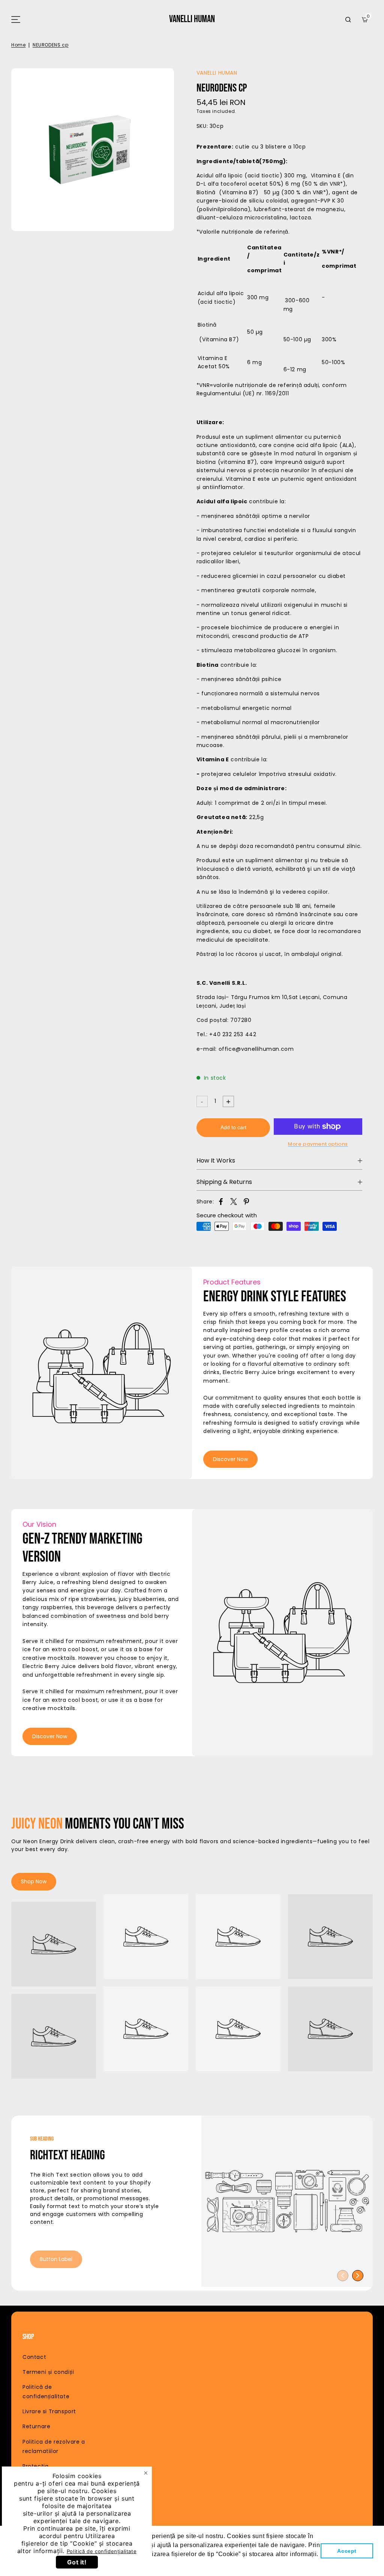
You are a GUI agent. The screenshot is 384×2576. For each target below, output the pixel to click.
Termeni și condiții (48, 2372)
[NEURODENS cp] (93, 150)
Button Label (56, 2259)
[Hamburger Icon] (16, 20)
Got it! (77, 2562)
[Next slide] (358, 2276)
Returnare (36, 2426)
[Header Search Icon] (348, 20)
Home (18, 45)
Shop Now (34, 1881)
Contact (34, 2357)
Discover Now (230, 1459)
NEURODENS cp (50, 45)
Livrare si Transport (49, 2411)
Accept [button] (347, 2551)
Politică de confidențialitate (102, 2551)
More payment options (318, 1144)
